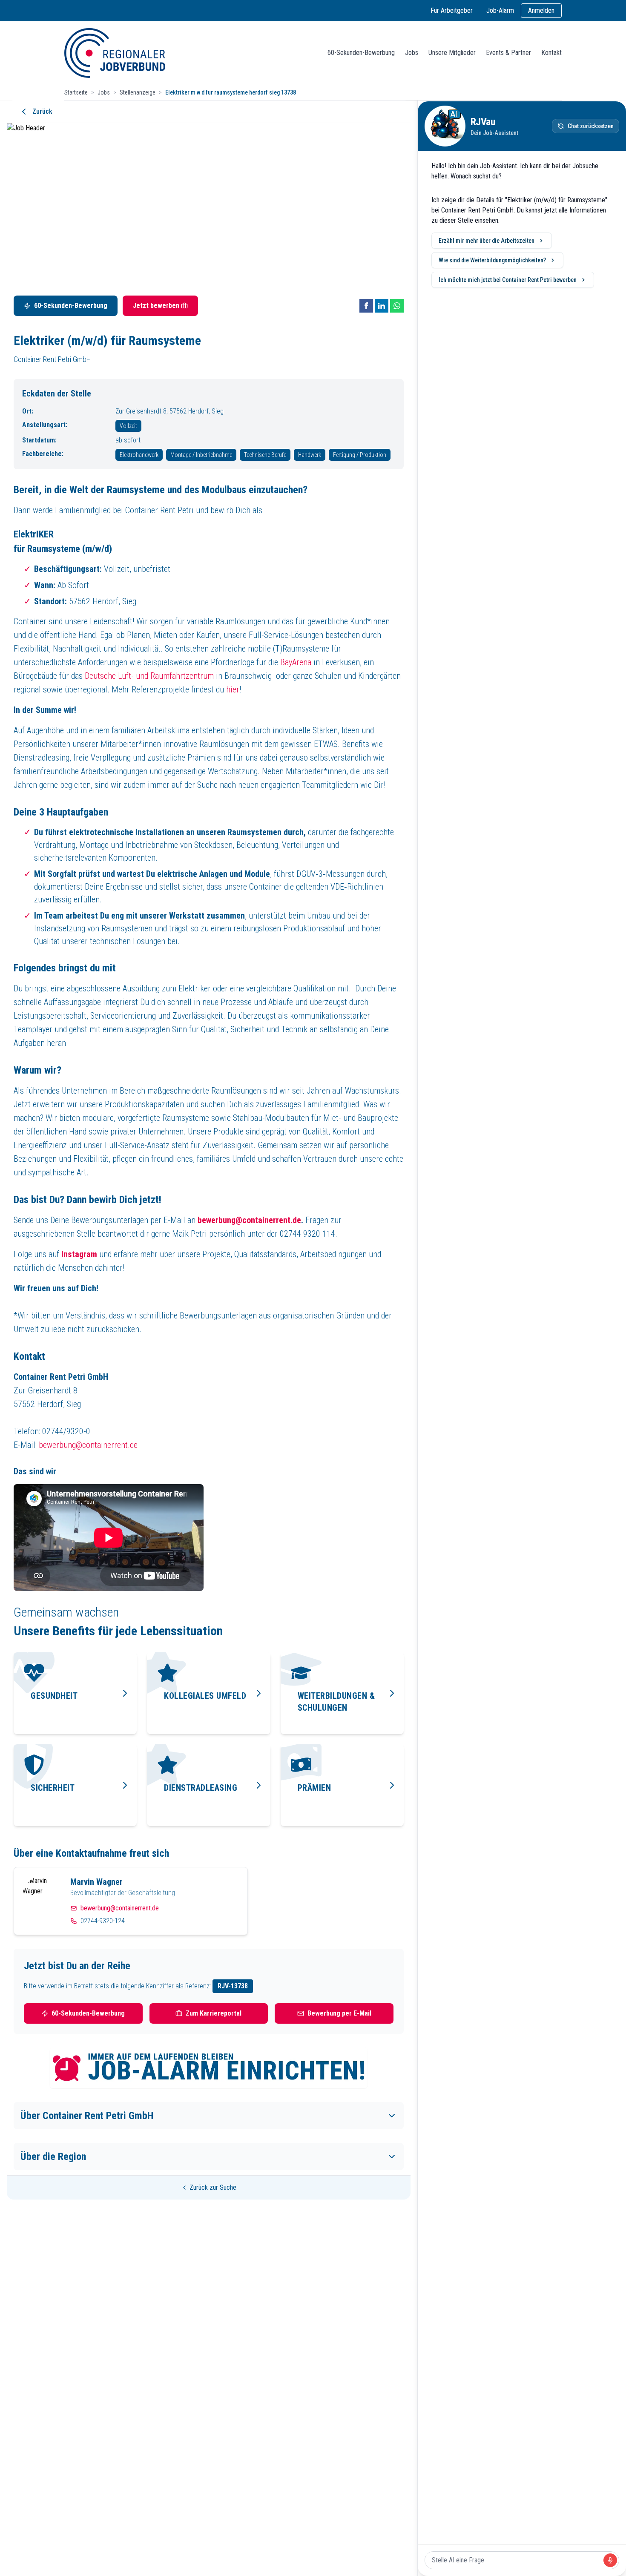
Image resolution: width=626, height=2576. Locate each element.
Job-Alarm (500, 10)
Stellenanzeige (138, 92)
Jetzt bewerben (156, 306)
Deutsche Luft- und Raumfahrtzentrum (149, 676)
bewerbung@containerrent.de (88, 1445)
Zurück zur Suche (213, 2187)
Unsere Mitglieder (452, 53)
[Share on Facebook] (366, 306)
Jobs (412, 53)
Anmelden (541, 10)
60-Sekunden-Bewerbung (361, 53)
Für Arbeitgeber (452, 10)
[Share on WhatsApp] (397, 306)
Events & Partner (508, 53)
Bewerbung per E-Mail (339, 2013)
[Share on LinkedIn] (382, 306)
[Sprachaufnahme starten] (610, 2560)
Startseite (76, 92)
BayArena (296, 662)
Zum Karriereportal (214, 2013)
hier (233, 689)
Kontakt (551, 53)
